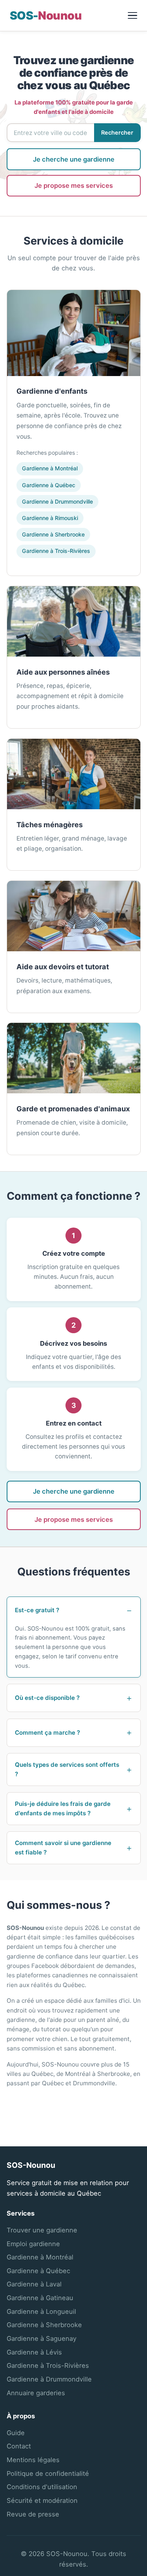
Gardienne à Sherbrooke (53, 534)
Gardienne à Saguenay (42, 2338)
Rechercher (117, 133)
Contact (19, 2446)
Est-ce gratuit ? (37, 1610)
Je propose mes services (74, 185)
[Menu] (133, 16)
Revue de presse (33, 2514)
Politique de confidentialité (48, 2473)
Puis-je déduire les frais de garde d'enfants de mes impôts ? (63, 1808)
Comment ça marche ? (47, 1733)
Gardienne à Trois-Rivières (56, 551)
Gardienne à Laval (34, 2284)
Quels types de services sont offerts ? (67, 1769)
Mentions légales (33, 2460)
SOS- (46, 15)
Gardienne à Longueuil (41, 2311)
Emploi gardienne (33, 2244)
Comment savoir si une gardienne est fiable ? (63, 1848)
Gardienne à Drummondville (57, 501)
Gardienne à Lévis (34, 2352)
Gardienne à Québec (49, 485)
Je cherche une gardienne (74, 159)
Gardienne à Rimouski (50, 518)
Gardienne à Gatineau (40, 2298)
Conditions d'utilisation (42, 2487)
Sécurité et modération (42, 2500)
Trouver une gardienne (42, 2230)
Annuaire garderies (36, 2393)
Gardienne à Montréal (50, 468)
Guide (16, 2433)
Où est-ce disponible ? (47, 1698)
